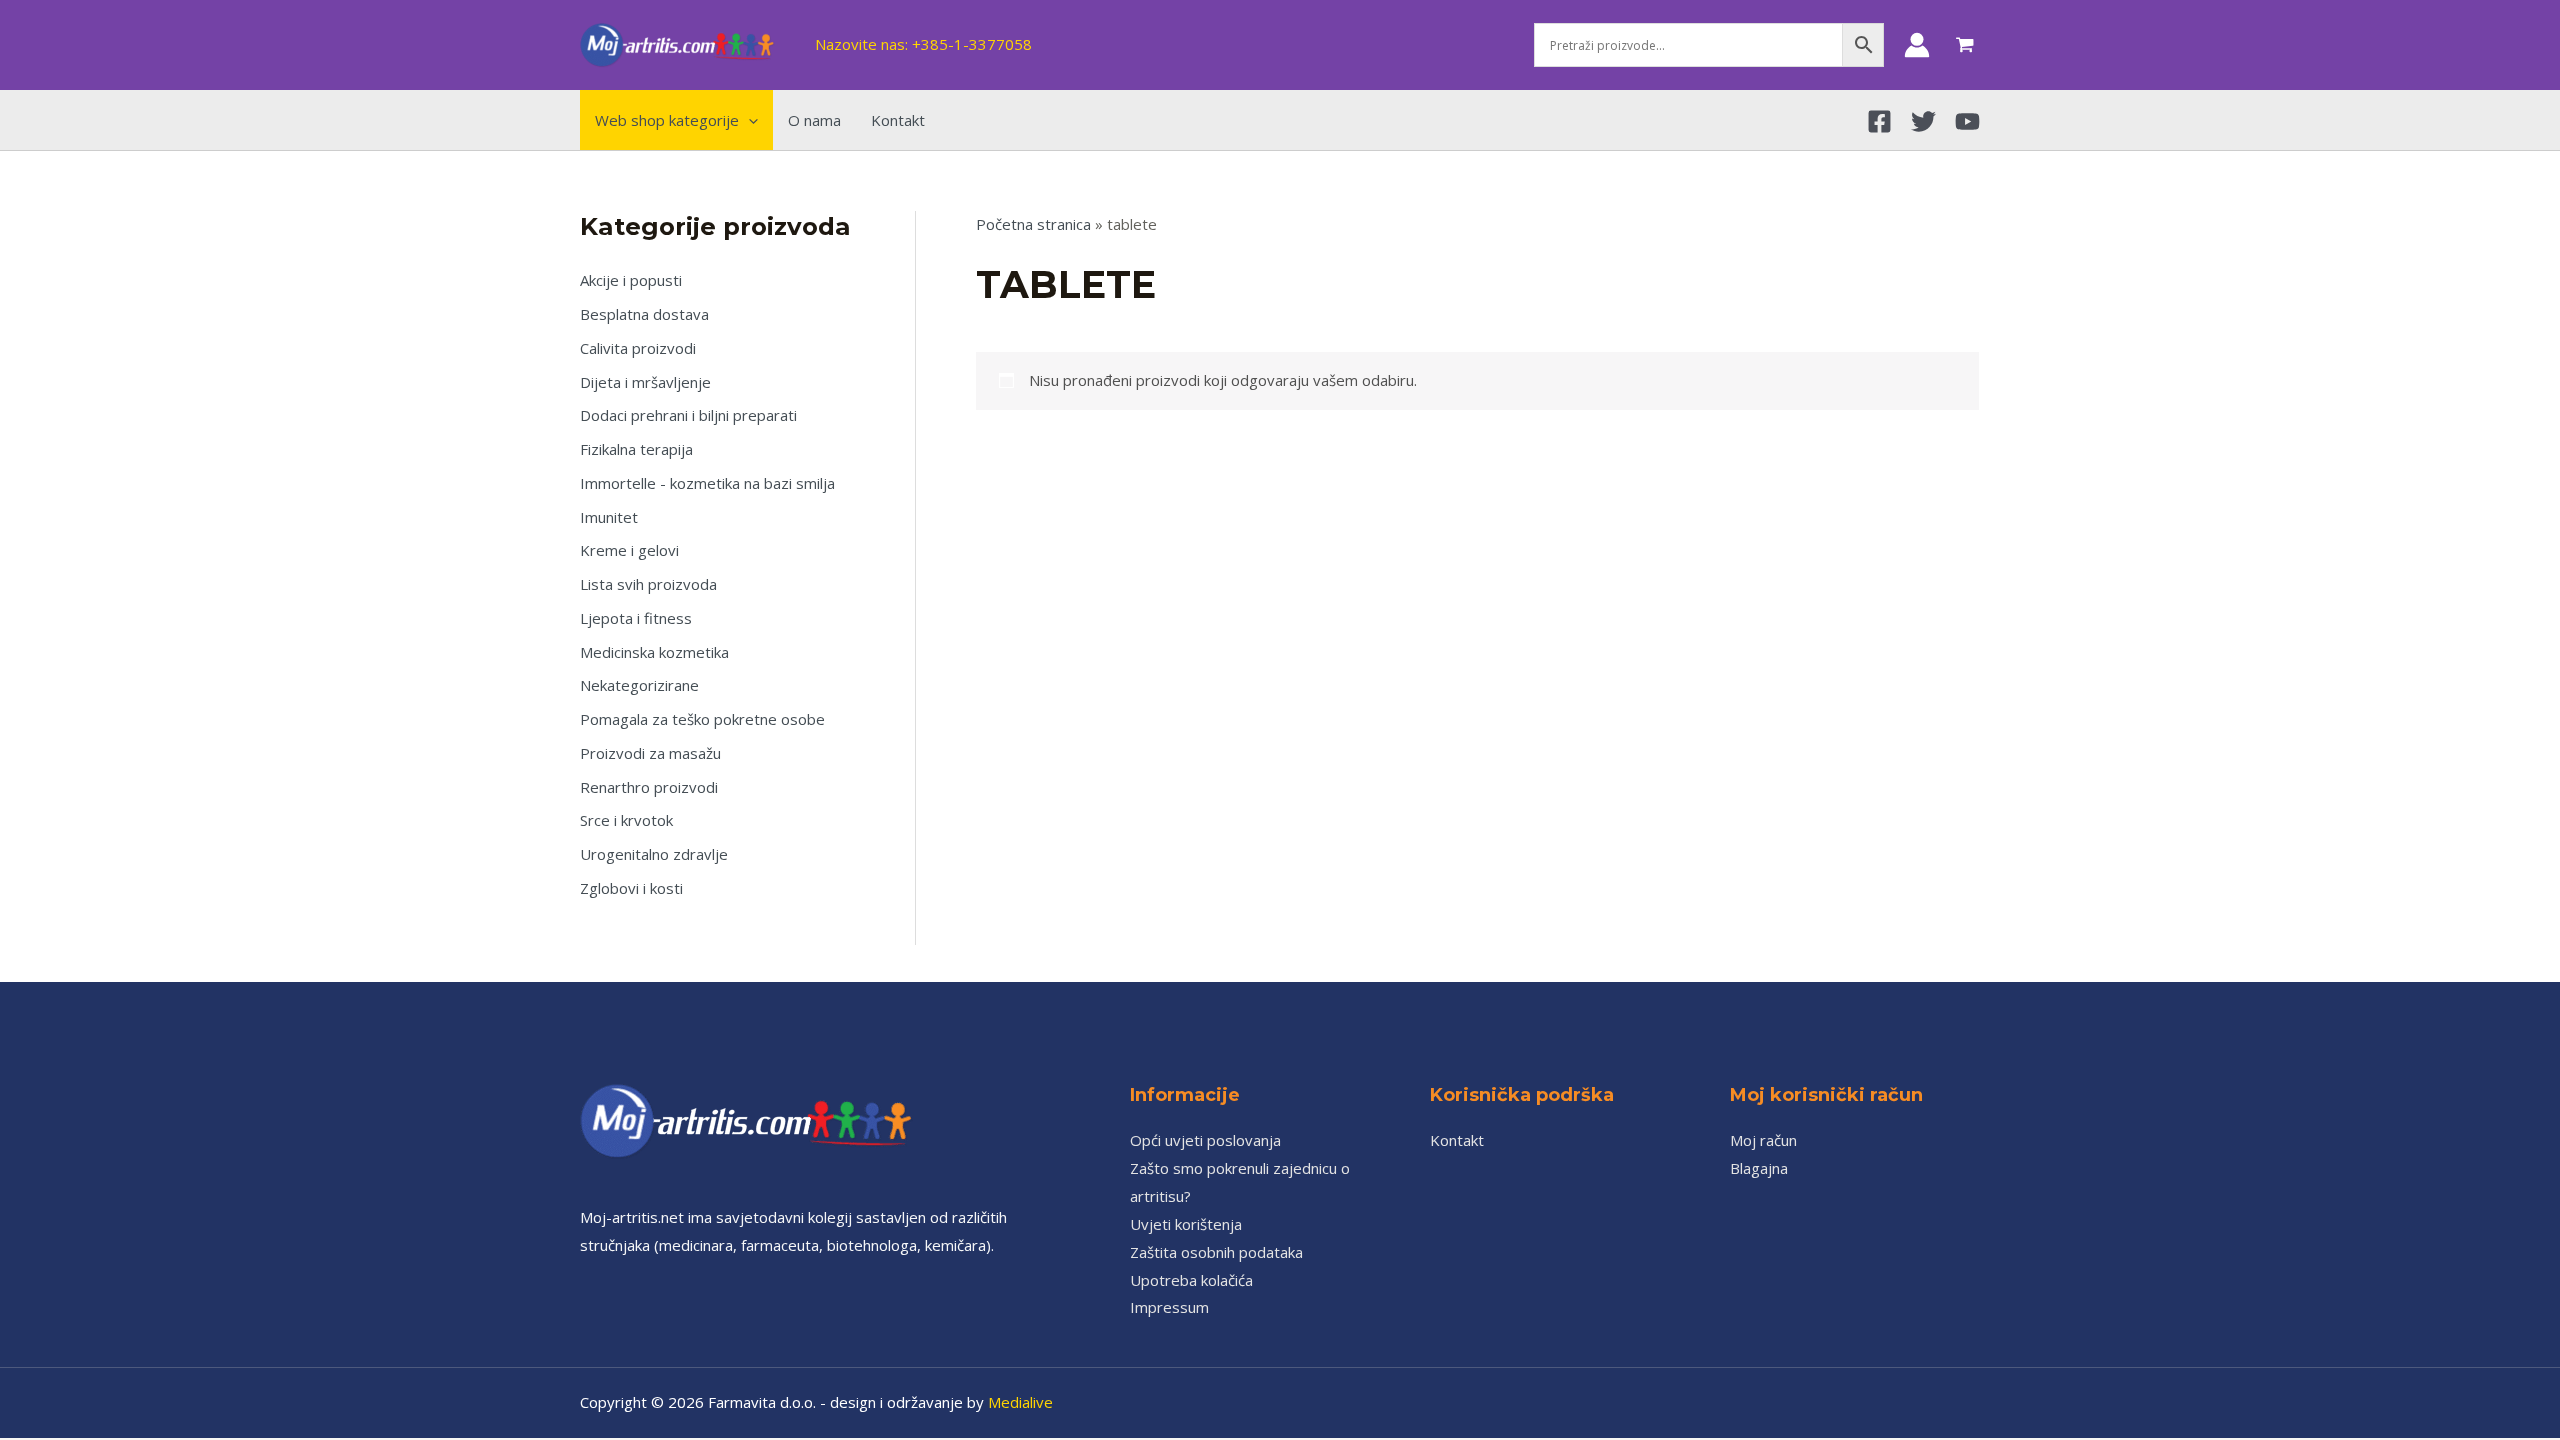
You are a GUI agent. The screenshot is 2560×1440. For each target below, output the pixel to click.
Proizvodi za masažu (650, 753)
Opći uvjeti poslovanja (1205, 1140)
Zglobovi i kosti (631, 888)
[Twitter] (1923, 121)
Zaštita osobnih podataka (1216, 1252)
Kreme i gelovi (629, 550)
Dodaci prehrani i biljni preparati (688, 415)
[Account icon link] (1917, 45)
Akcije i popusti (631, 280)
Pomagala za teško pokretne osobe (702, 719)
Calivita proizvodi (638, 348)
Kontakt (1457, 1140)
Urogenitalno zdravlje (654, 854)
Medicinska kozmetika (654, 652)
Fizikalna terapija (636, 449)
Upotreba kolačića (1191, 1280)
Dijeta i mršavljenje (645, 382)
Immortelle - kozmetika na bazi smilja (707, 483)
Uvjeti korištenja (1186, 1224)
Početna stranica (1033, 224)
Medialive (1020, 1402)
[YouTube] (1967, 121)
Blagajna (1759, 1168)
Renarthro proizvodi (649, 787)
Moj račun (1763, 1140)
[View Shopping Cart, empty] (1965, 45)
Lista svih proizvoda (648, 584)
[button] (748, 120)
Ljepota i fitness (636, 618)
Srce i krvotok (626, 820)
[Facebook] (1879, 121)
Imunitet (609, 517)
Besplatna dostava (644, 314)
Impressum (1169, 1307)
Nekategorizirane (639, 685)
